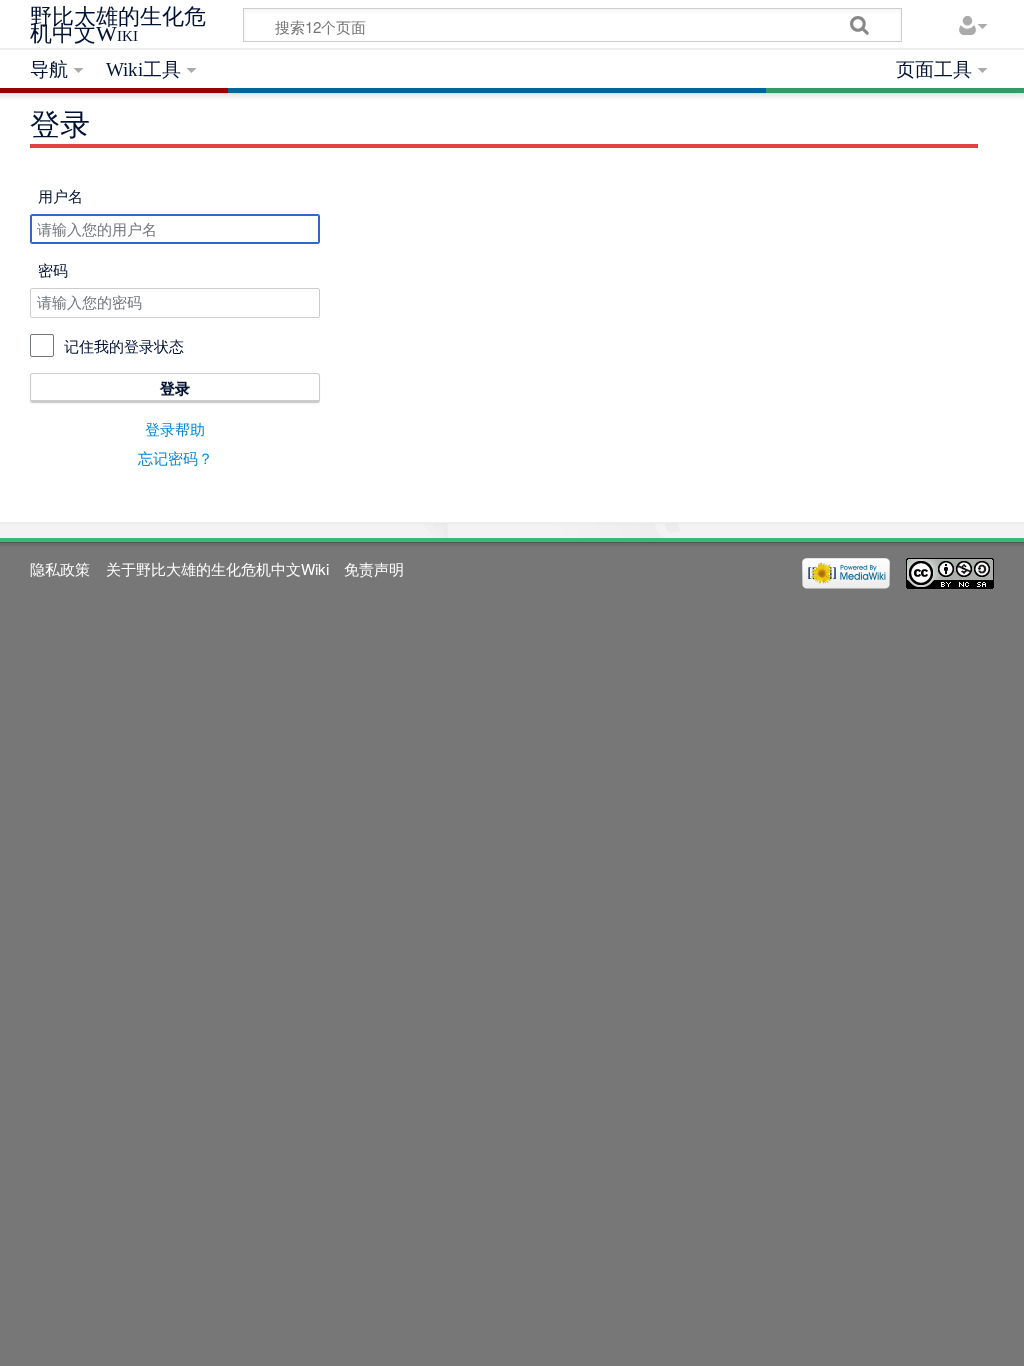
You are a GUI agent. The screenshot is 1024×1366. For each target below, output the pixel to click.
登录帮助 (175, 428)
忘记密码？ (175, 457)
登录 (175, 388)
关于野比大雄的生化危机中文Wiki (217, 568)
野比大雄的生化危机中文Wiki (118, 25)
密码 (53, 269)
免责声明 (374, 568)
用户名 (60, 195)
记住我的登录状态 (124, 345)
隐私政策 (60, 568)
